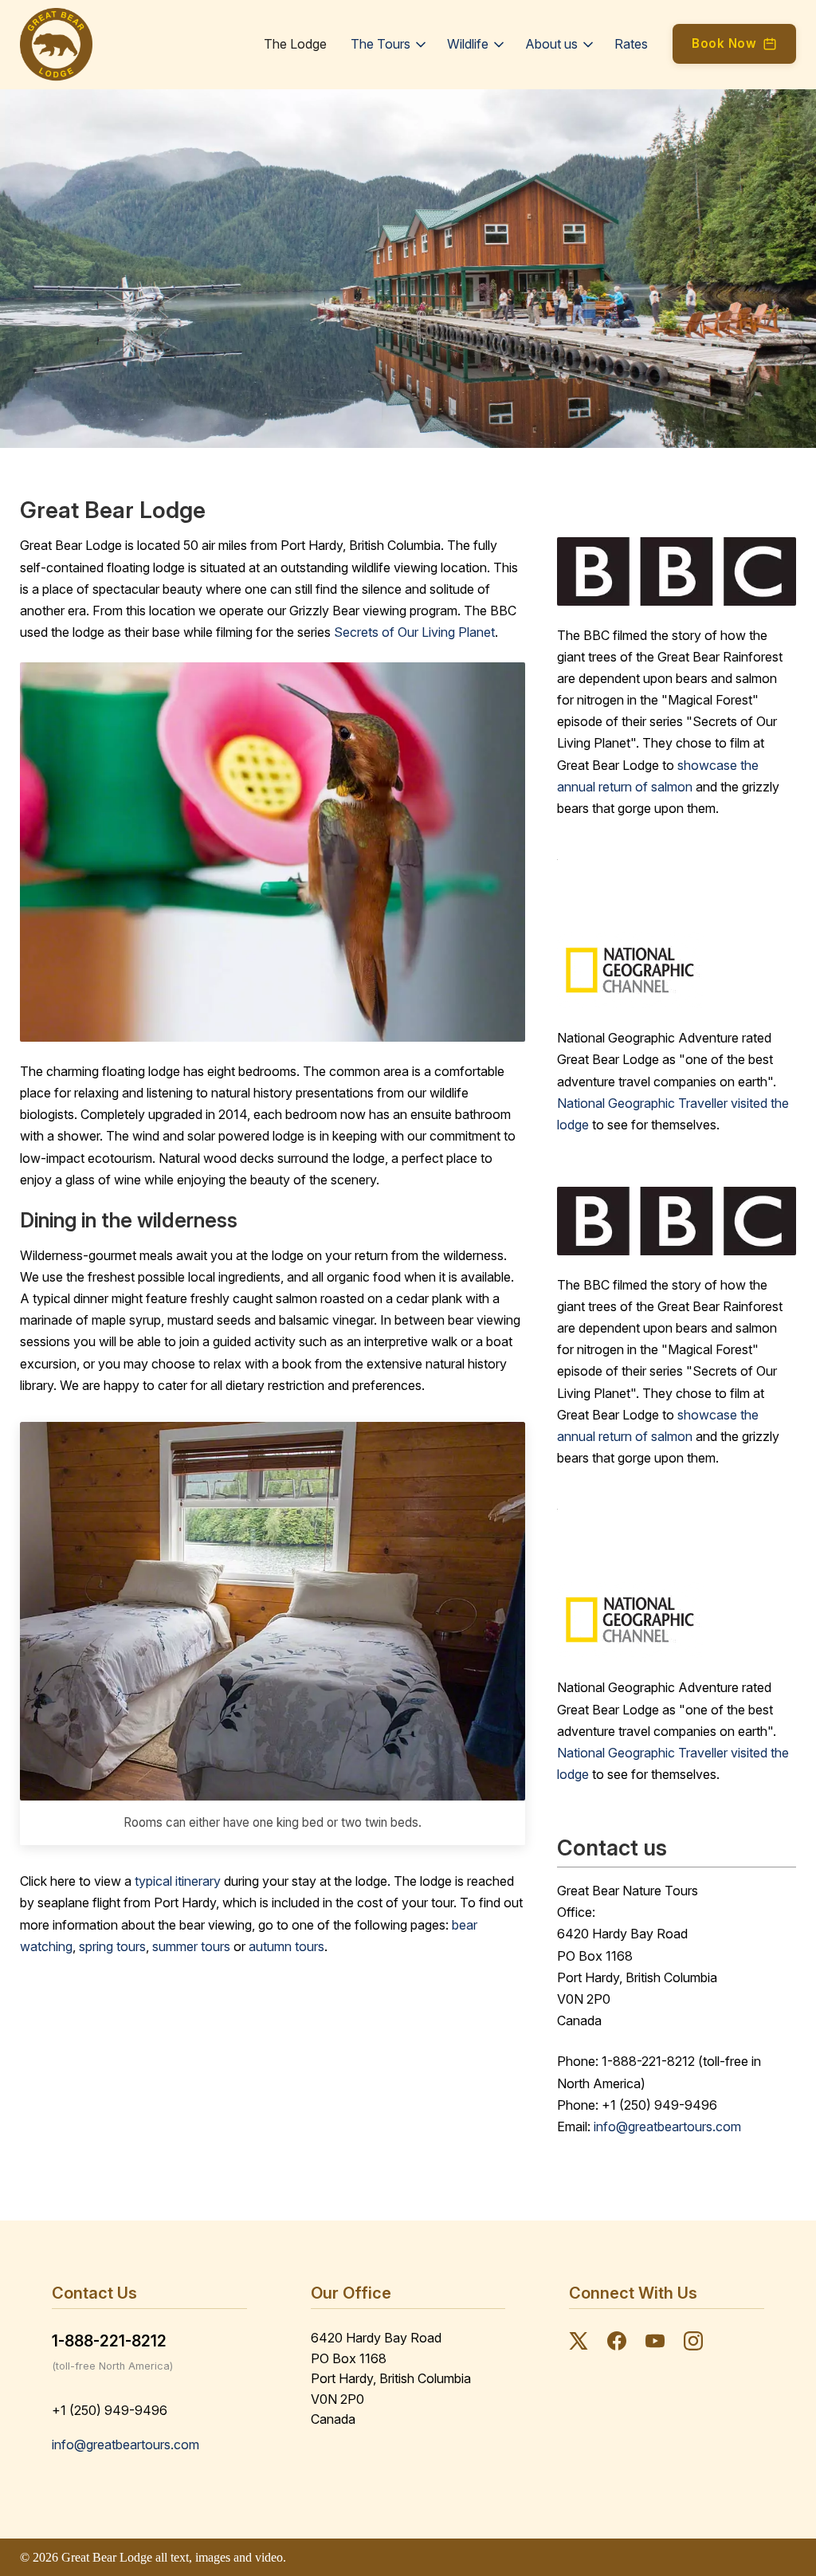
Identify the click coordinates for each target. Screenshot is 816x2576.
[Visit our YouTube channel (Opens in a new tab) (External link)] (655, 2344)
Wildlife (468, 44)
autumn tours (286, 1946)
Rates (631, 44)
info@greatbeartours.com (667, 2126)
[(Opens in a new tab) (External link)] (677, 970)
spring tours (112, 1946)
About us (551, 44)
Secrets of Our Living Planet (414, 632)
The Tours (381, 44)
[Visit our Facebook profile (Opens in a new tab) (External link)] (617, 2344)
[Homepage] (56, 45)
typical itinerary (178, 1881)
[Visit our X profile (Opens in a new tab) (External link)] (579, 2344)
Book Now (724, 43)
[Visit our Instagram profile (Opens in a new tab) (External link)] (693, 2344)
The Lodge (295, 44)
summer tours (191, 1946)
